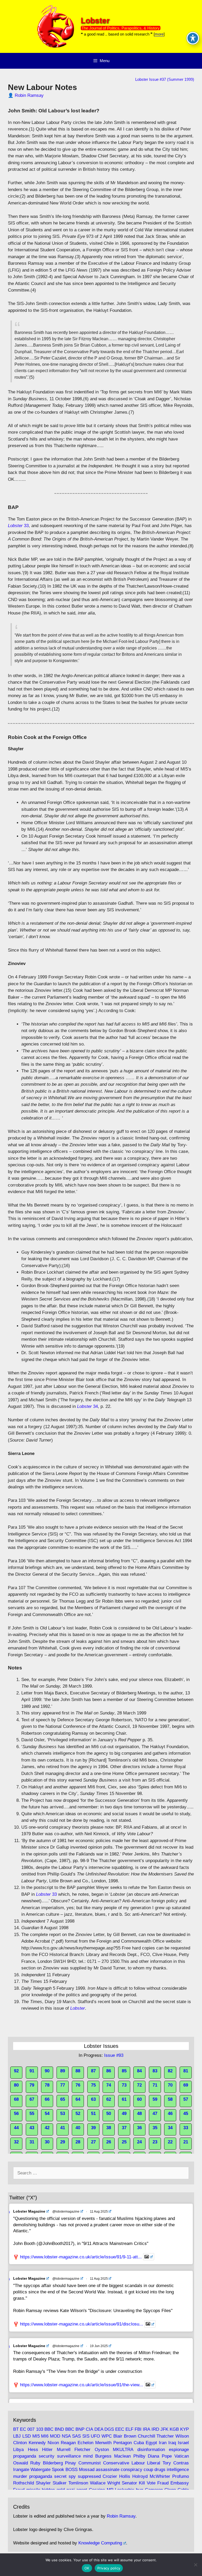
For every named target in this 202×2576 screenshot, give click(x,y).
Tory (167, 2463)
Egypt (151, 2443)
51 (93, 2114)
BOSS (72, 2470)
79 (32, 2085)
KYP (185, 2429)
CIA (89, 2429)
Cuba (139, 2443)
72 (139, 2085)
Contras (181, 2463)
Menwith (103, 2443)
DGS (109, 2429)
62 (109, 2099)
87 (93, 2071)
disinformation (151, 2450)
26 (109, 2142)
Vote (151, 2483)
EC (23, 2429)
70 (170, 2085)
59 (155, 2099)
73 (124, 2085)
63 (93, 2099)
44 (16, 2128)
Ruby (35, 2463)
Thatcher (165, 2436)
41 (63, 2128)
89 (63, 2071)
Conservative (116, 2463)
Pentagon (123, 2443)
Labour (138, 2463)
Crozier (110, 2476)
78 (47, 2085)
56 (16, 2114)
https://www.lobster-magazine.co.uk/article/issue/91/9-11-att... (81, 2257)
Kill (142, 2483)
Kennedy (37, 2443)
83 (155, 2071)
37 (124, 2128)
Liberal (154, 2463)
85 (124, 2071)
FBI (138, 2429)
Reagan (68, 2443)
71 (155, 2085)
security (47, 2456)
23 (155, 2142)
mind (88, 2456)
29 (63, 2142)
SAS (76, 2436)
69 (186, 2085)
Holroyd (140, 2476)
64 (78, 2099)
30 (47, 2142)
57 (186, 2099)
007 (31, 2429)
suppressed (89, 2476)
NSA (66, 2436)
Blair (118, 2436)
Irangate (21, 2470)
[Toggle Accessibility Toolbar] (193, 38)
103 (40, 2429)
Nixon (53, 2443)
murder (20, 2476)
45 (186, 2114)
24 (139, 2142)
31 (32, 2142)
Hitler (47, 2450)
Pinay (70, 2463)
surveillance (69, 2456)
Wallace (98, 2483)
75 (93, 2085)
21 (186, 2142)
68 (16, 2099)
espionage (179, 2450)
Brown (130, 2436)
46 (170, 2114)
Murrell (64, 2450)
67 (32, 2099)
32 (16, 2142)
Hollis (125, 2476)
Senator (129, 2483)
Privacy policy (109, 2568)
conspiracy (132, 2470)
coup (148, 2470)
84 (139, 2071)
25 (124, 2142)
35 (155, 2128)
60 (139, 2099)
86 (109, 2071)
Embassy (180, 2483)
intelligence (178, 2470)
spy (72, 2476)
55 (32, 2114)
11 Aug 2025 (99, 2212)
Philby (139, 2456)
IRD (155, 2429)
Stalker (60, 2483)
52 (78, 2114)
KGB (174, 2429)
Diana (153, 2456)
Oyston (102, 2450)
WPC (107, 2436)
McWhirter (160, 2476)
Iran (163, 2443)
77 (63, 2085)
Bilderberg (53, 2463)
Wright (114, 2483)
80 (16, 2085)
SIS (86, 2436)
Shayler (43, 2483)
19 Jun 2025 (99, 2346)
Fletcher (82, 2450)
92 (16, 2071)
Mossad (87, 2470)
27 (93, 2142)
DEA (99, 2429)
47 (155, 2114)
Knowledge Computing (100, 2543)
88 (78, 2071)
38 (109, 2128)
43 (32, 2128)
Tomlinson (78, 2483)
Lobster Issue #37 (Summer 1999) (165, 79)
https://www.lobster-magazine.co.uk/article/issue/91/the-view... (82, 2385)
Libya (18, 2450)
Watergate (41, 2470)
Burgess (103, 2456)
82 (170, 2071)
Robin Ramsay (29, 95)
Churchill (147, 2436)
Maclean (122, 2456)
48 (139, 2114)
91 (32, 2071)
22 (170, 2142)
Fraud (163, 2483)
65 (63, 2099)
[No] (195, 2565)
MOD (55, 2436)
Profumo (181, 2476)
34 (87, 1406)
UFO (95, 2436)
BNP (80, 2429)
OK (87, 2568)
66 (47, 2099)
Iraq (172, 2443)
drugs (160, 2470)
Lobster (95, 20)
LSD (27, 2436)
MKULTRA (123, 2450)
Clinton (20, 2443)
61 (124, 2099)
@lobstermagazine (66, 2212)
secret (60, 2476)
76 (78, 2085)
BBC (49, 2429)
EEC (120, 2429)
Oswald (21, 2463)
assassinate (108, 2470)
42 (47, 2128)
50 (109, 2114)
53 (63, 2114)
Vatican (182, 2456)
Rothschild (24, 2483)
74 (109, 2085)
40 (78, 2128)
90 (47, 2071)
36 (139, 2128)
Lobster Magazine (29, 2211)
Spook (58, 2470)
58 (170, 2099)
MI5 (36, 2436)
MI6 (45, 2436)
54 (47, 2114)
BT (16, 2429)
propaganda (25, 2456)
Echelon (85, 2443)
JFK (164, 2429)
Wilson (182, 2436)
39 (93, 2128)
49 (124, 2114)
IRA (146, 2429)
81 (186, 2071)
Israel (183, 2443)
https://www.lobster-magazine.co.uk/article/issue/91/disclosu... (82, 2324)
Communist (90, 2463)
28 (78, 2142)
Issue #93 (114, 2055)
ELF (129, 2429)
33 (18, 526)
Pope (167, 2456)
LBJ (17, 2436)
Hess (33, 2450)
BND (59, 2429)
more (159, 34)
